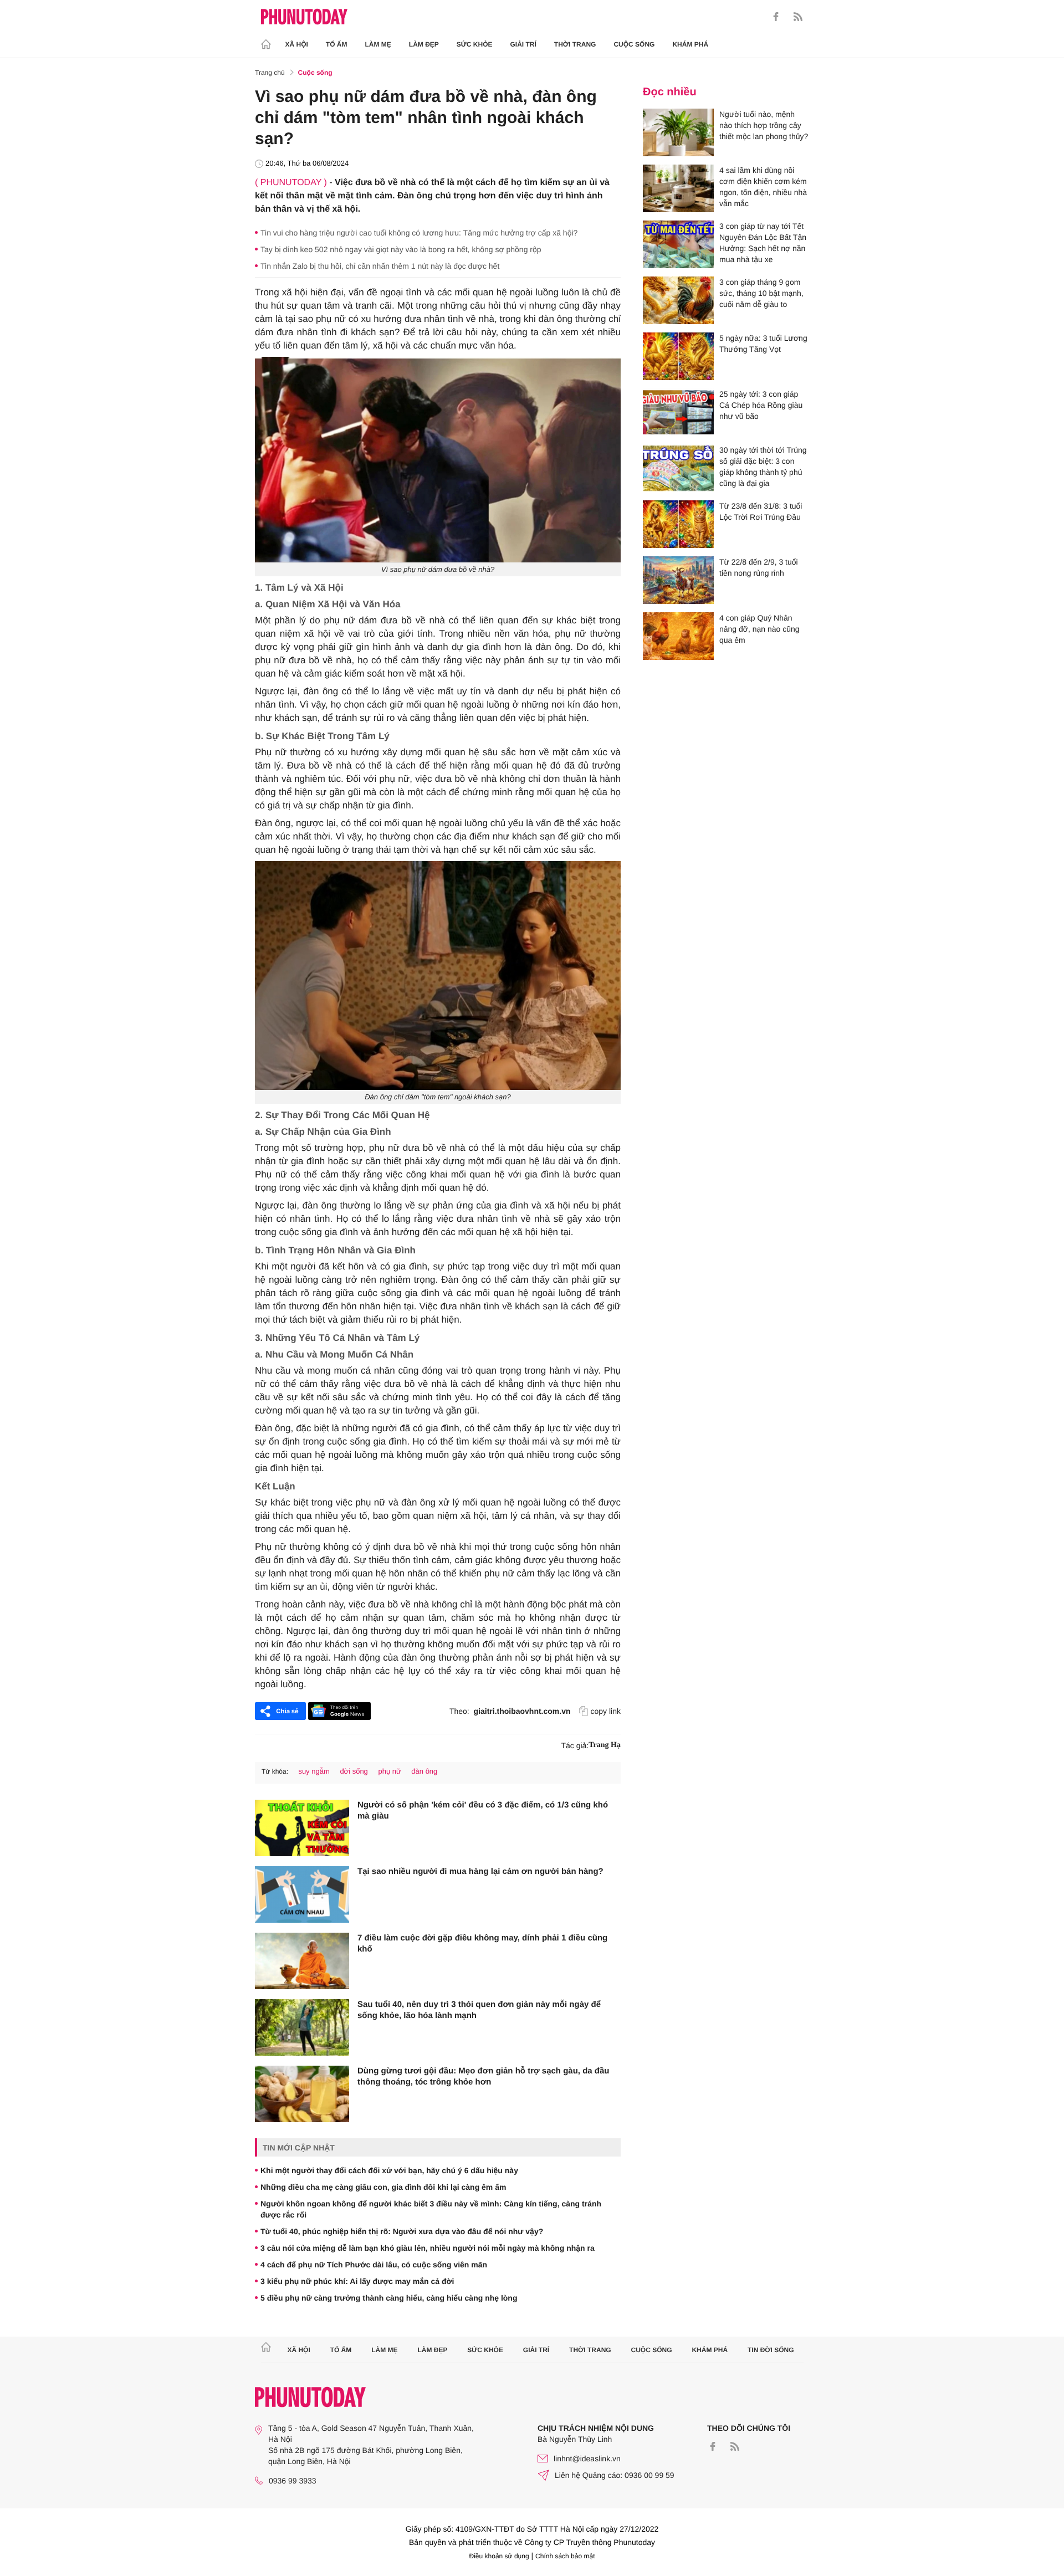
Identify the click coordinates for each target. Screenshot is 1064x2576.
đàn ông (424, 1771)
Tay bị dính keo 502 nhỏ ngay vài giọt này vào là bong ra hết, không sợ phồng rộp (401, 249)
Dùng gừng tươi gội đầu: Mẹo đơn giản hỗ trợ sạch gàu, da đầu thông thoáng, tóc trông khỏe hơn (484, 2076)
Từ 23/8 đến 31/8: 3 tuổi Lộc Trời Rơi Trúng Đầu (761, 511)
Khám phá (690, 44)
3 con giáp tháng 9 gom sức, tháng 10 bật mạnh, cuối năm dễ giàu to (761, 293)
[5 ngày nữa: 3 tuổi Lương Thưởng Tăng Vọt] (678, 356)
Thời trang (575, 44)
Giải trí (523, 44)
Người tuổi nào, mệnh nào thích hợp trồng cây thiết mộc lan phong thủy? (764, 125)
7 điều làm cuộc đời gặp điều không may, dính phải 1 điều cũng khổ (482, 1943)
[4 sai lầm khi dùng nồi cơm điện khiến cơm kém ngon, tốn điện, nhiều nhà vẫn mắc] (678, 188)
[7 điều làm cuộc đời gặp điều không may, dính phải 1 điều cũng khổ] (302, 1961)
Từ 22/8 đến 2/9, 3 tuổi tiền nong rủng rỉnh (759, 567)
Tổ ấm (337, 44)
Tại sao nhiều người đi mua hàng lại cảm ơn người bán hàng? (480, 1871)
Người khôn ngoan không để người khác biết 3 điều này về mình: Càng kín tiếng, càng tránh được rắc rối (431, 2209)
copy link (606, 1711)
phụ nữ (389, 1771)
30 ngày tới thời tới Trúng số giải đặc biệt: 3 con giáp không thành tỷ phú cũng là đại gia (763, 467)
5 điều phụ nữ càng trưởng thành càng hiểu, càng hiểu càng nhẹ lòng (389, 2298)
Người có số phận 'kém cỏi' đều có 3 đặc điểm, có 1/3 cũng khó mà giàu (483, 1811)
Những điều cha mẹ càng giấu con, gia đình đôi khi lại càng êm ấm (383, 2187)
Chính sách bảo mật (565, 2556)
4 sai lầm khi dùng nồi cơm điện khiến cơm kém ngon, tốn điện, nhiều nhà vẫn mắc (763, 187)
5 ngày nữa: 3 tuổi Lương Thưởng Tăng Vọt (763, 344)
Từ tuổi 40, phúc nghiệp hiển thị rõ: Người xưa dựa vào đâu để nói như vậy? (402, 2231)
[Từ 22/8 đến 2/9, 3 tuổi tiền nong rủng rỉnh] (678, 580)
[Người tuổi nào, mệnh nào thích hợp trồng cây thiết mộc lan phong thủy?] (678, 132)
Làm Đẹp (424, 44)
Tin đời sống (771, 2350)
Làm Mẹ (378, 44)
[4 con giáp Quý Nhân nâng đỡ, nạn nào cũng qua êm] (678, 636)
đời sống (354, 1771)
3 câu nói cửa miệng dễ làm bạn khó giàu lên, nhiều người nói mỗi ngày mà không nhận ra (428, 2248)
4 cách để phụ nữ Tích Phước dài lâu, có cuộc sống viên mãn (374, 2265)
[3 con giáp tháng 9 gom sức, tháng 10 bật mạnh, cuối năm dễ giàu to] (678, 300)
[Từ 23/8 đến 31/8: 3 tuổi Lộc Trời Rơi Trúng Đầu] (678, 524)
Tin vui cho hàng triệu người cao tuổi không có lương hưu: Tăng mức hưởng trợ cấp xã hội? (419, 233)
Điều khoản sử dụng (499, 2556)
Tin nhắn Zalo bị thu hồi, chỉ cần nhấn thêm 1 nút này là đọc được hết (380, 266)
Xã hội (297, 44)
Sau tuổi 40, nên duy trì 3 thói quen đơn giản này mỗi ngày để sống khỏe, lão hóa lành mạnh (479, 2010)
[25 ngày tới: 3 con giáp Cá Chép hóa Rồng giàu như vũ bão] (678, 412)
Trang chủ (270, 73)
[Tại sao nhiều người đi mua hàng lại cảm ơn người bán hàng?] (302, 1894)
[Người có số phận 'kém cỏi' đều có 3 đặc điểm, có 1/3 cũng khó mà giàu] (302, 1828)
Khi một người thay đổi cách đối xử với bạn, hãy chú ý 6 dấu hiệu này (389, 2170)
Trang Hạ (605, 1745)
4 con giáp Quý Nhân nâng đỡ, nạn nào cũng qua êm (759, 629)
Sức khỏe (475, 44)
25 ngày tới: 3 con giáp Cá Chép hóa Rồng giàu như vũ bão (761, 405)
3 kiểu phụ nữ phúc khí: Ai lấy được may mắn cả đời (357, 2281)
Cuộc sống (634, 44)
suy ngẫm (314, 1771)
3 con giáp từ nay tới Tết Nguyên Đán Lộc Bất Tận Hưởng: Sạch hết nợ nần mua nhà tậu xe (763, 243)
